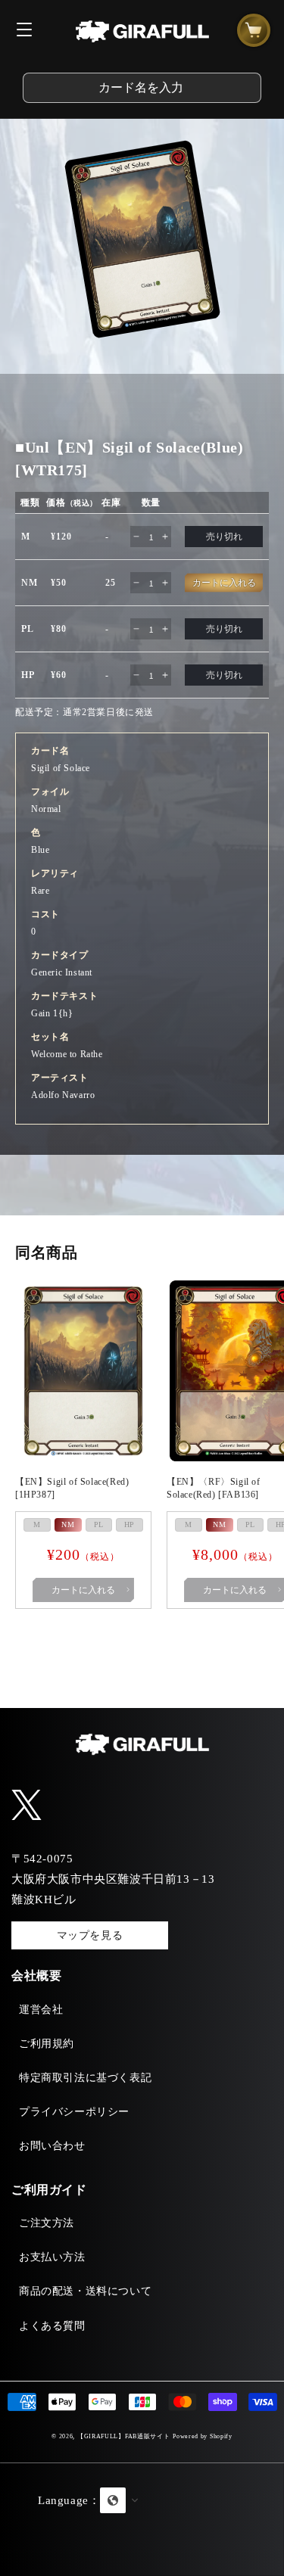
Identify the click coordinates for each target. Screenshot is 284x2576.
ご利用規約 (47, 2044)
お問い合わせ (52, 2146)
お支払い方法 (52, 2257)
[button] (142, 2519)
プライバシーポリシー (74, 2112)
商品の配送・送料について (85, 2291)
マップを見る (90, 1935)
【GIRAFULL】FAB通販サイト (124, 2436)
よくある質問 (52, 2326)
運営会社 (41, 2010)
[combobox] (142, 88)
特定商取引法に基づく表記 (85, 2078)
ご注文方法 (47, 2223)
